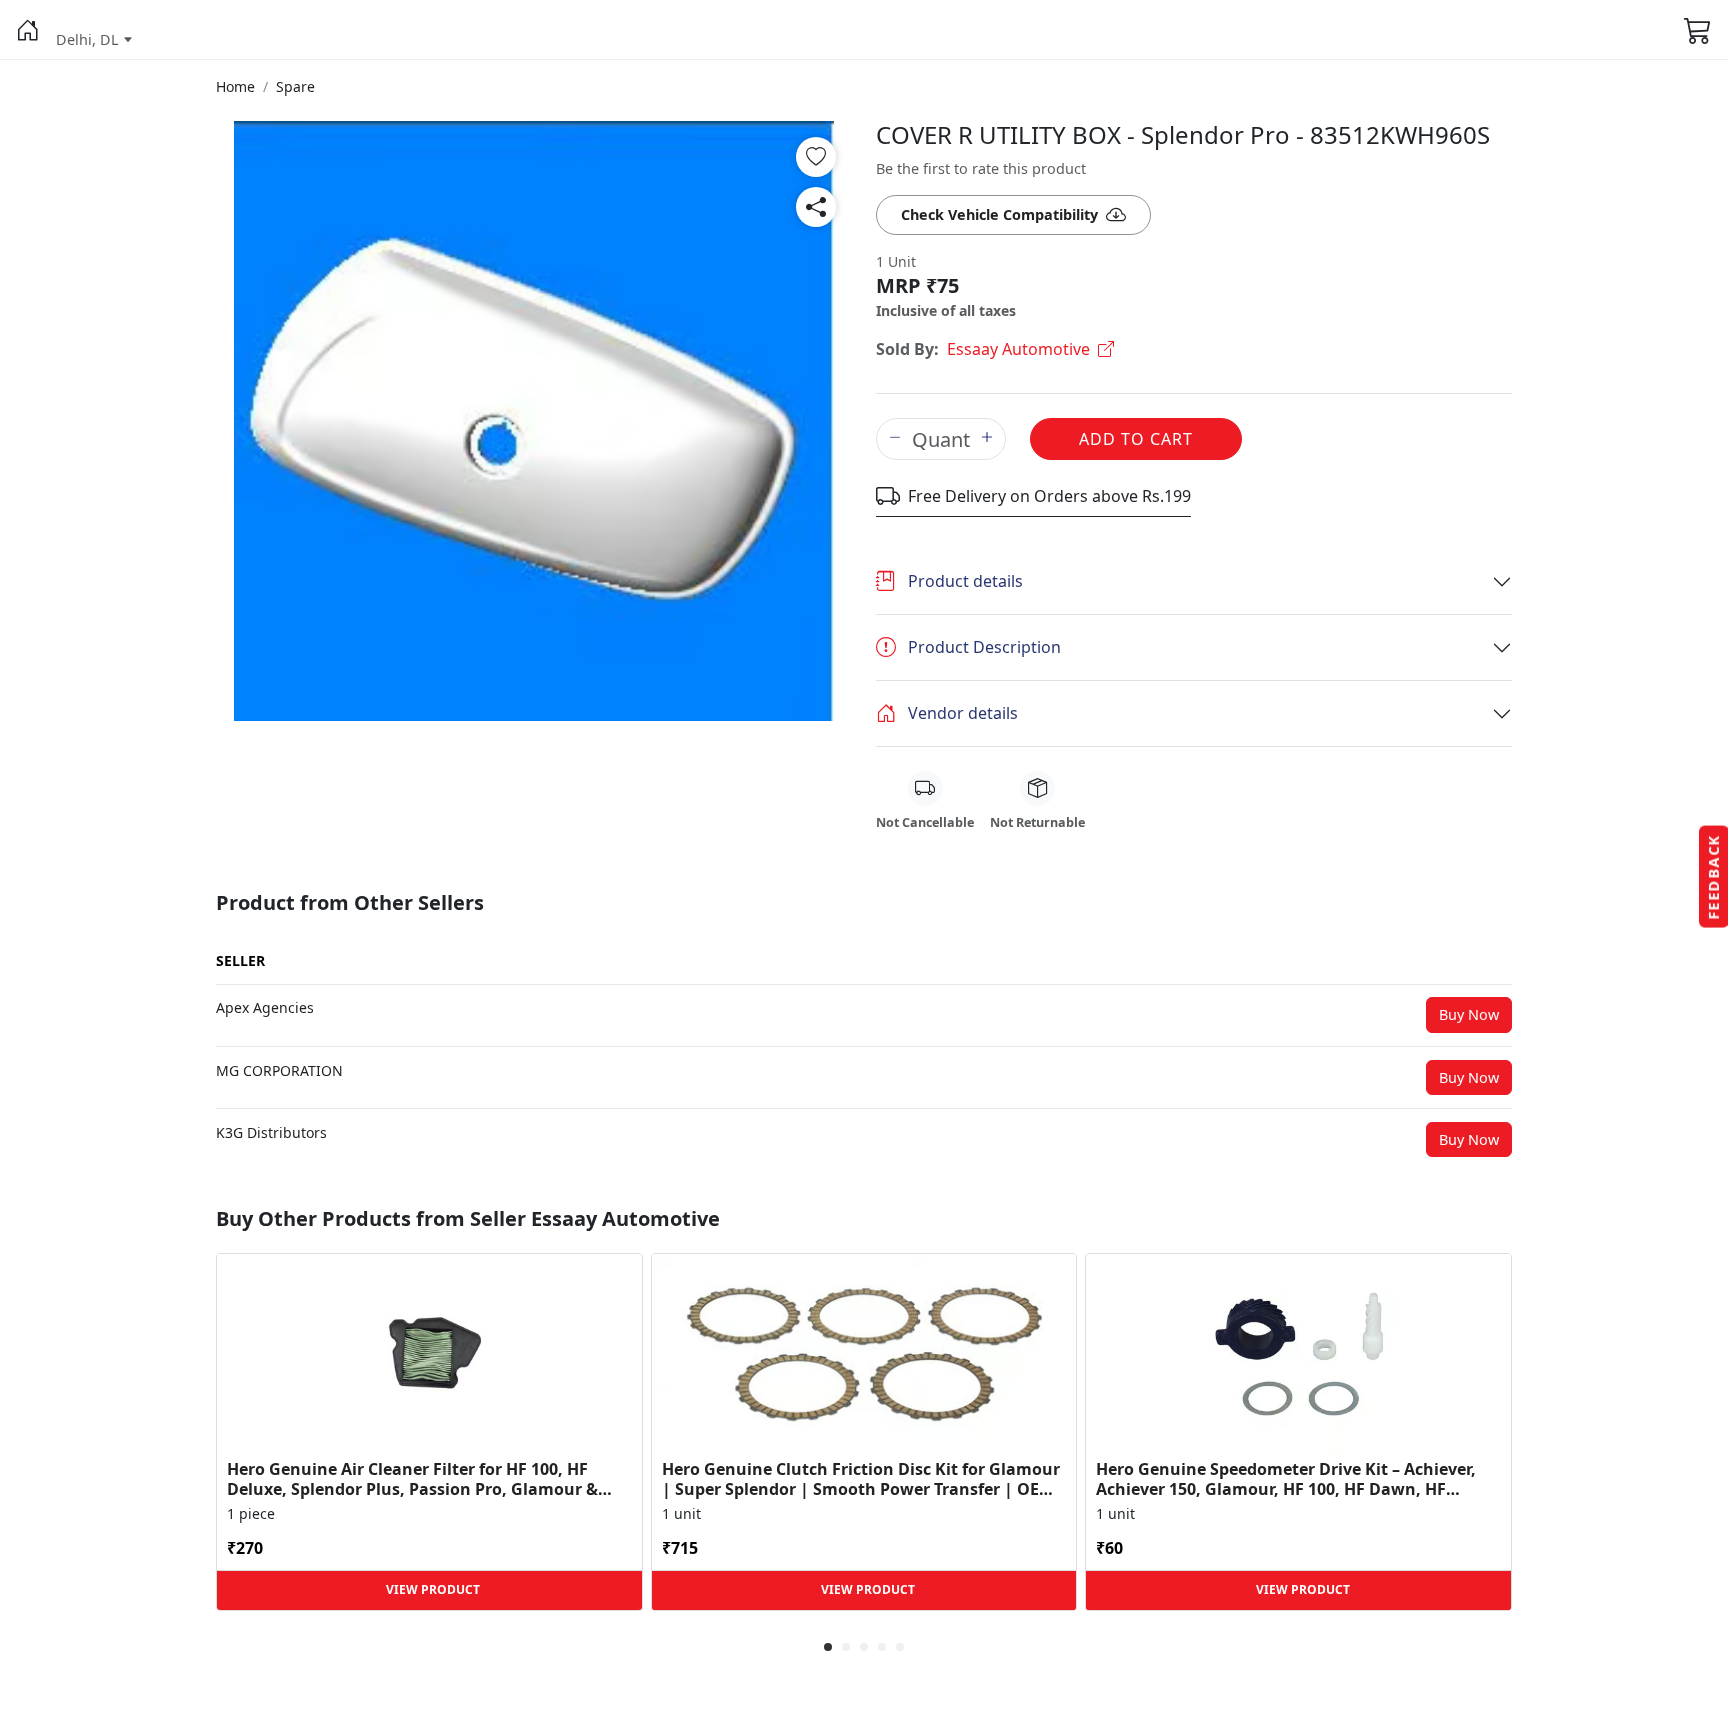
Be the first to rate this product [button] (981, 168)
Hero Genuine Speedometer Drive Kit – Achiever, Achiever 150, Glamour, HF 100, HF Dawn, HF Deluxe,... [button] (1286, 1479)
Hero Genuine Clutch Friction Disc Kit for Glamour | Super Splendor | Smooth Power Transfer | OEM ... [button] (861, 1479)
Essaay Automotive (1018, 349)
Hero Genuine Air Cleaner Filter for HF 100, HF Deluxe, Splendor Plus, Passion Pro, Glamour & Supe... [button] (412, 1479)
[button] (28, 30)
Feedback (1713, 877)
